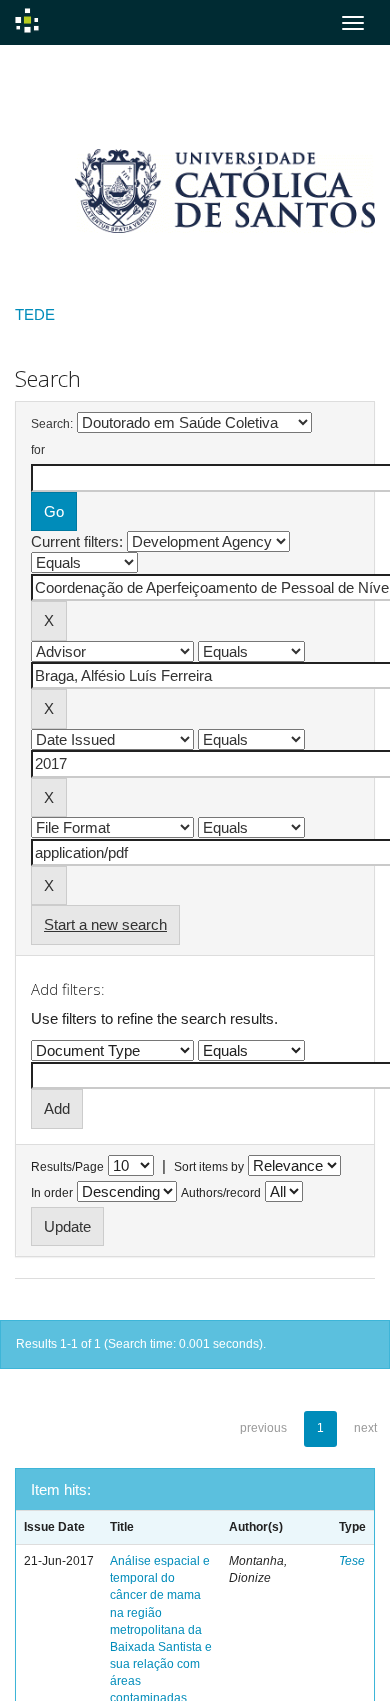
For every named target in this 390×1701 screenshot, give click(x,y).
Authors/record (221, 1193)
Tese (352, 1561)
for (38, 450)
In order (52, 1193)
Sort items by (209, 1167)
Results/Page (67, 1167)
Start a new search (105, 924)
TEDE (35, 314)
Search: (52, 424)
